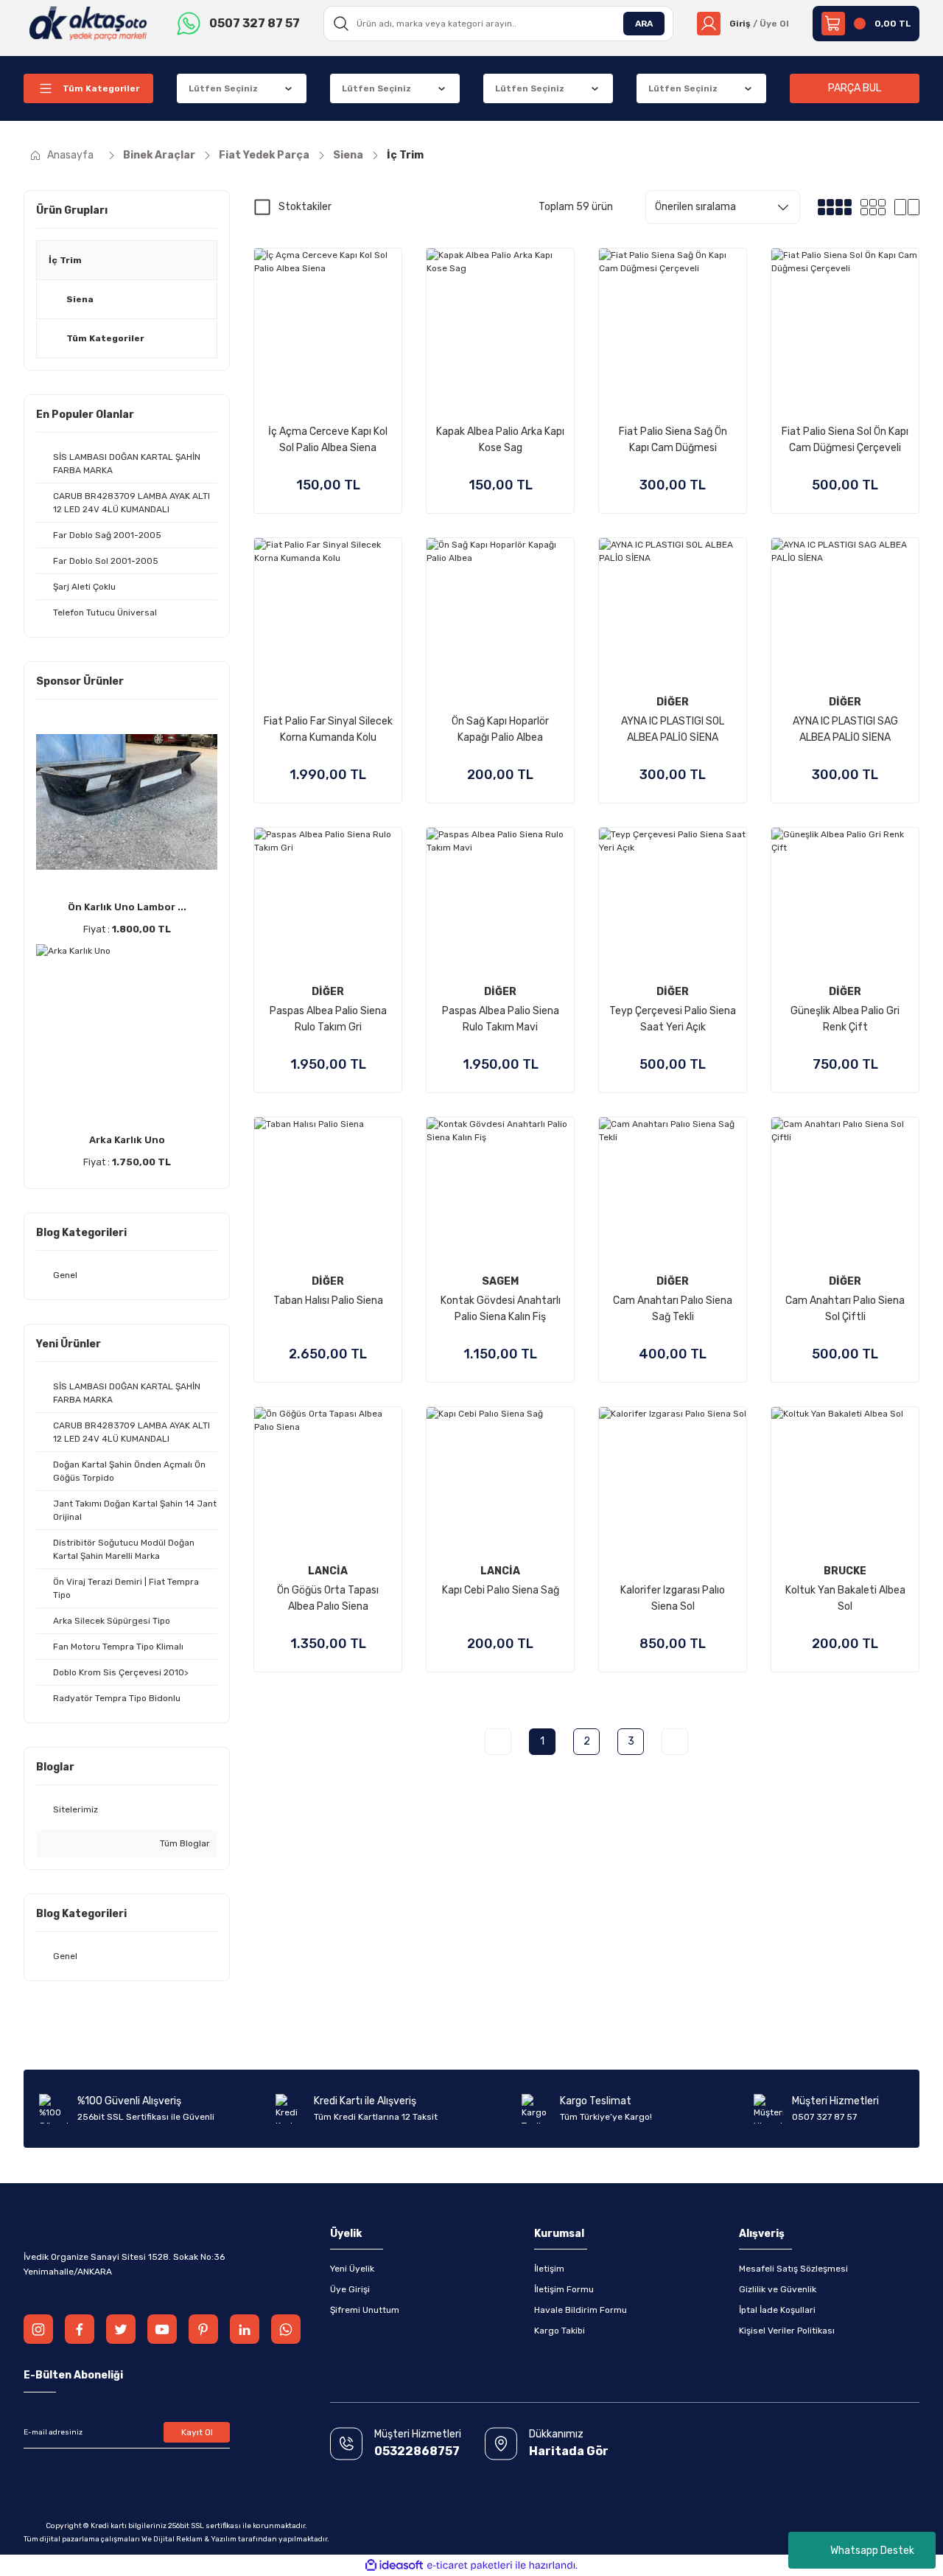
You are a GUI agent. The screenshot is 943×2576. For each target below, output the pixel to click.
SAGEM (500, 1281)
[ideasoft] (394, 2565)
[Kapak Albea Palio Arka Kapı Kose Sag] (500, 322)
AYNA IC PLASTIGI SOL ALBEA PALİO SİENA (673, 729)
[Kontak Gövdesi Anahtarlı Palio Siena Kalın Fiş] (500, 1191)
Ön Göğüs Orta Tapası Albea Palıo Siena (328, 1598)
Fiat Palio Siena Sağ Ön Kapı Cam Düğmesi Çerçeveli (673, 441)
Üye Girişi (350, 2289)
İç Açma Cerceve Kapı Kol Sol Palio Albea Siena (328, 440)
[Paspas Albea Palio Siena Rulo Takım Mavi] (500, 901)
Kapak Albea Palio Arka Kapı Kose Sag (500, 440)
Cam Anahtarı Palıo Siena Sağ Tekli (673, 1309)
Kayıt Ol (197, 2432)
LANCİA (328, 1571)
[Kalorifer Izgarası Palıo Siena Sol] (673, 1481)
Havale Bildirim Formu (581, 2310)
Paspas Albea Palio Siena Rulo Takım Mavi (501, 1019)
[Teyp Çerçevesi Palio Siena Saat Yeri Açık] (673, 901)
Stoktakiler (305, 207)
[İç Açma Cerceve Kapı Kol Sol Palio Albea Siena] (328, 322)
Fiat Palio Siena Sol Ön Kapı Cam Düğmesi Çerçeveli (845, 440)
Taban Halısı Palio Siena (328, 1301)
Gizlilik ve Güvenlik (778, 2289)
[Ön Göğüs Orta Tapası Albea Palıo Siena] (328, 1481)
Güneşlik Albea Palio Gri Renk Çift (845, 1019)
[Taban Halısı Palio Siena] (328, 1191)
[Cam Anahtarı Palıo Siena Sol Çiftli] (845, 1191)
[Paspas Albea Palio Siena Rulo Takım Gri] (328, 901)
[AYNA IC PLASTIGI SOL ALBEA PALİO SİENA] (673, 612)
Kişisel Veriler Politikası (787, 2331)
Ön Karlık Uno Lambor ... (127, 907)
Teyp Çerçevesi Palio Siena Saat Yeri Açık (673, 1019)
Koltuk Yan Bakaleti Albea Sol (845, 1598)
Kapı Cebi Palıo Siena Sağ (501, 1590)
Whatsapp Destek (872, 2551)
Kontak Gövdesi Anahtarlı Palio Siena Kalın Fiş (501, 1309)
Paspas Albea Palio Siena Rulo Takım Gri (328, 1019)
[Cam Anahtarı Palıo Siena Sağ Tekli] (673, 1191)
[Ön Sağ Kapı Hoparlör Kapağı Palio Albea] (500, 612)
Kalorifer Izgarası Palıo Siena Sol (673, 1598)
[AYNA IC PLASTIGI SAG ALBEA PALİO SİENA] (845, 612)
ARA (644, 24)
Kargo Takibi (560, 2331)
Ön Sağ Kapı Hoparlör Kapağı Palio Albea (500, 729)
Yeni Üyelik (352, 2269)
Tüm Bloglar (184, 1843)
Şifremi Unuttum (365, 2310)
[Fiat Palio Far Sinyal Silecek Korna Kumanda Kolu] (328, 612)
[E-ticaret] (470, 2566)
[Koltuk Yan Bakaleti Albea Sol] (845, 1481)
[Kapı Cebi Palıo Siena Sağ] (500, 1481)
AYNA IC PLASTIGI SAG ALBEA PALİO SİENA (845, 729)
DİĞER (673, 702)
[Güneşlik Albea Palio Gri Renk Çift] (845, 901)
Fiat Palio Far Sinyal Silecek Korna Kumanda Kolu (328, 729)
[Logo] (88, 23)
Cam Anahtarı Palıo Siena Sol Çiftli (845, 1309)
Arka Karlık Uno (127, 1140)
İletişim (549, 2269)
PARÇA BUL (855, 88)
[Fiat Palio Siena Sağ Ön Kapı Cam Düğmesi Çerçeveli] (673, 322)
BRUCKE (845, 1571)
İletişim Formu (564, 2289)
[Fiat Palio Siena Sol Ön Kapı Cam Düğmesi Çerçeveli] (845, 322)
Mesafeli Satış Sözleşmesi (793, 2269)
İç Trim (405, 155)
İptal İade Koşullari (777, 2310)
